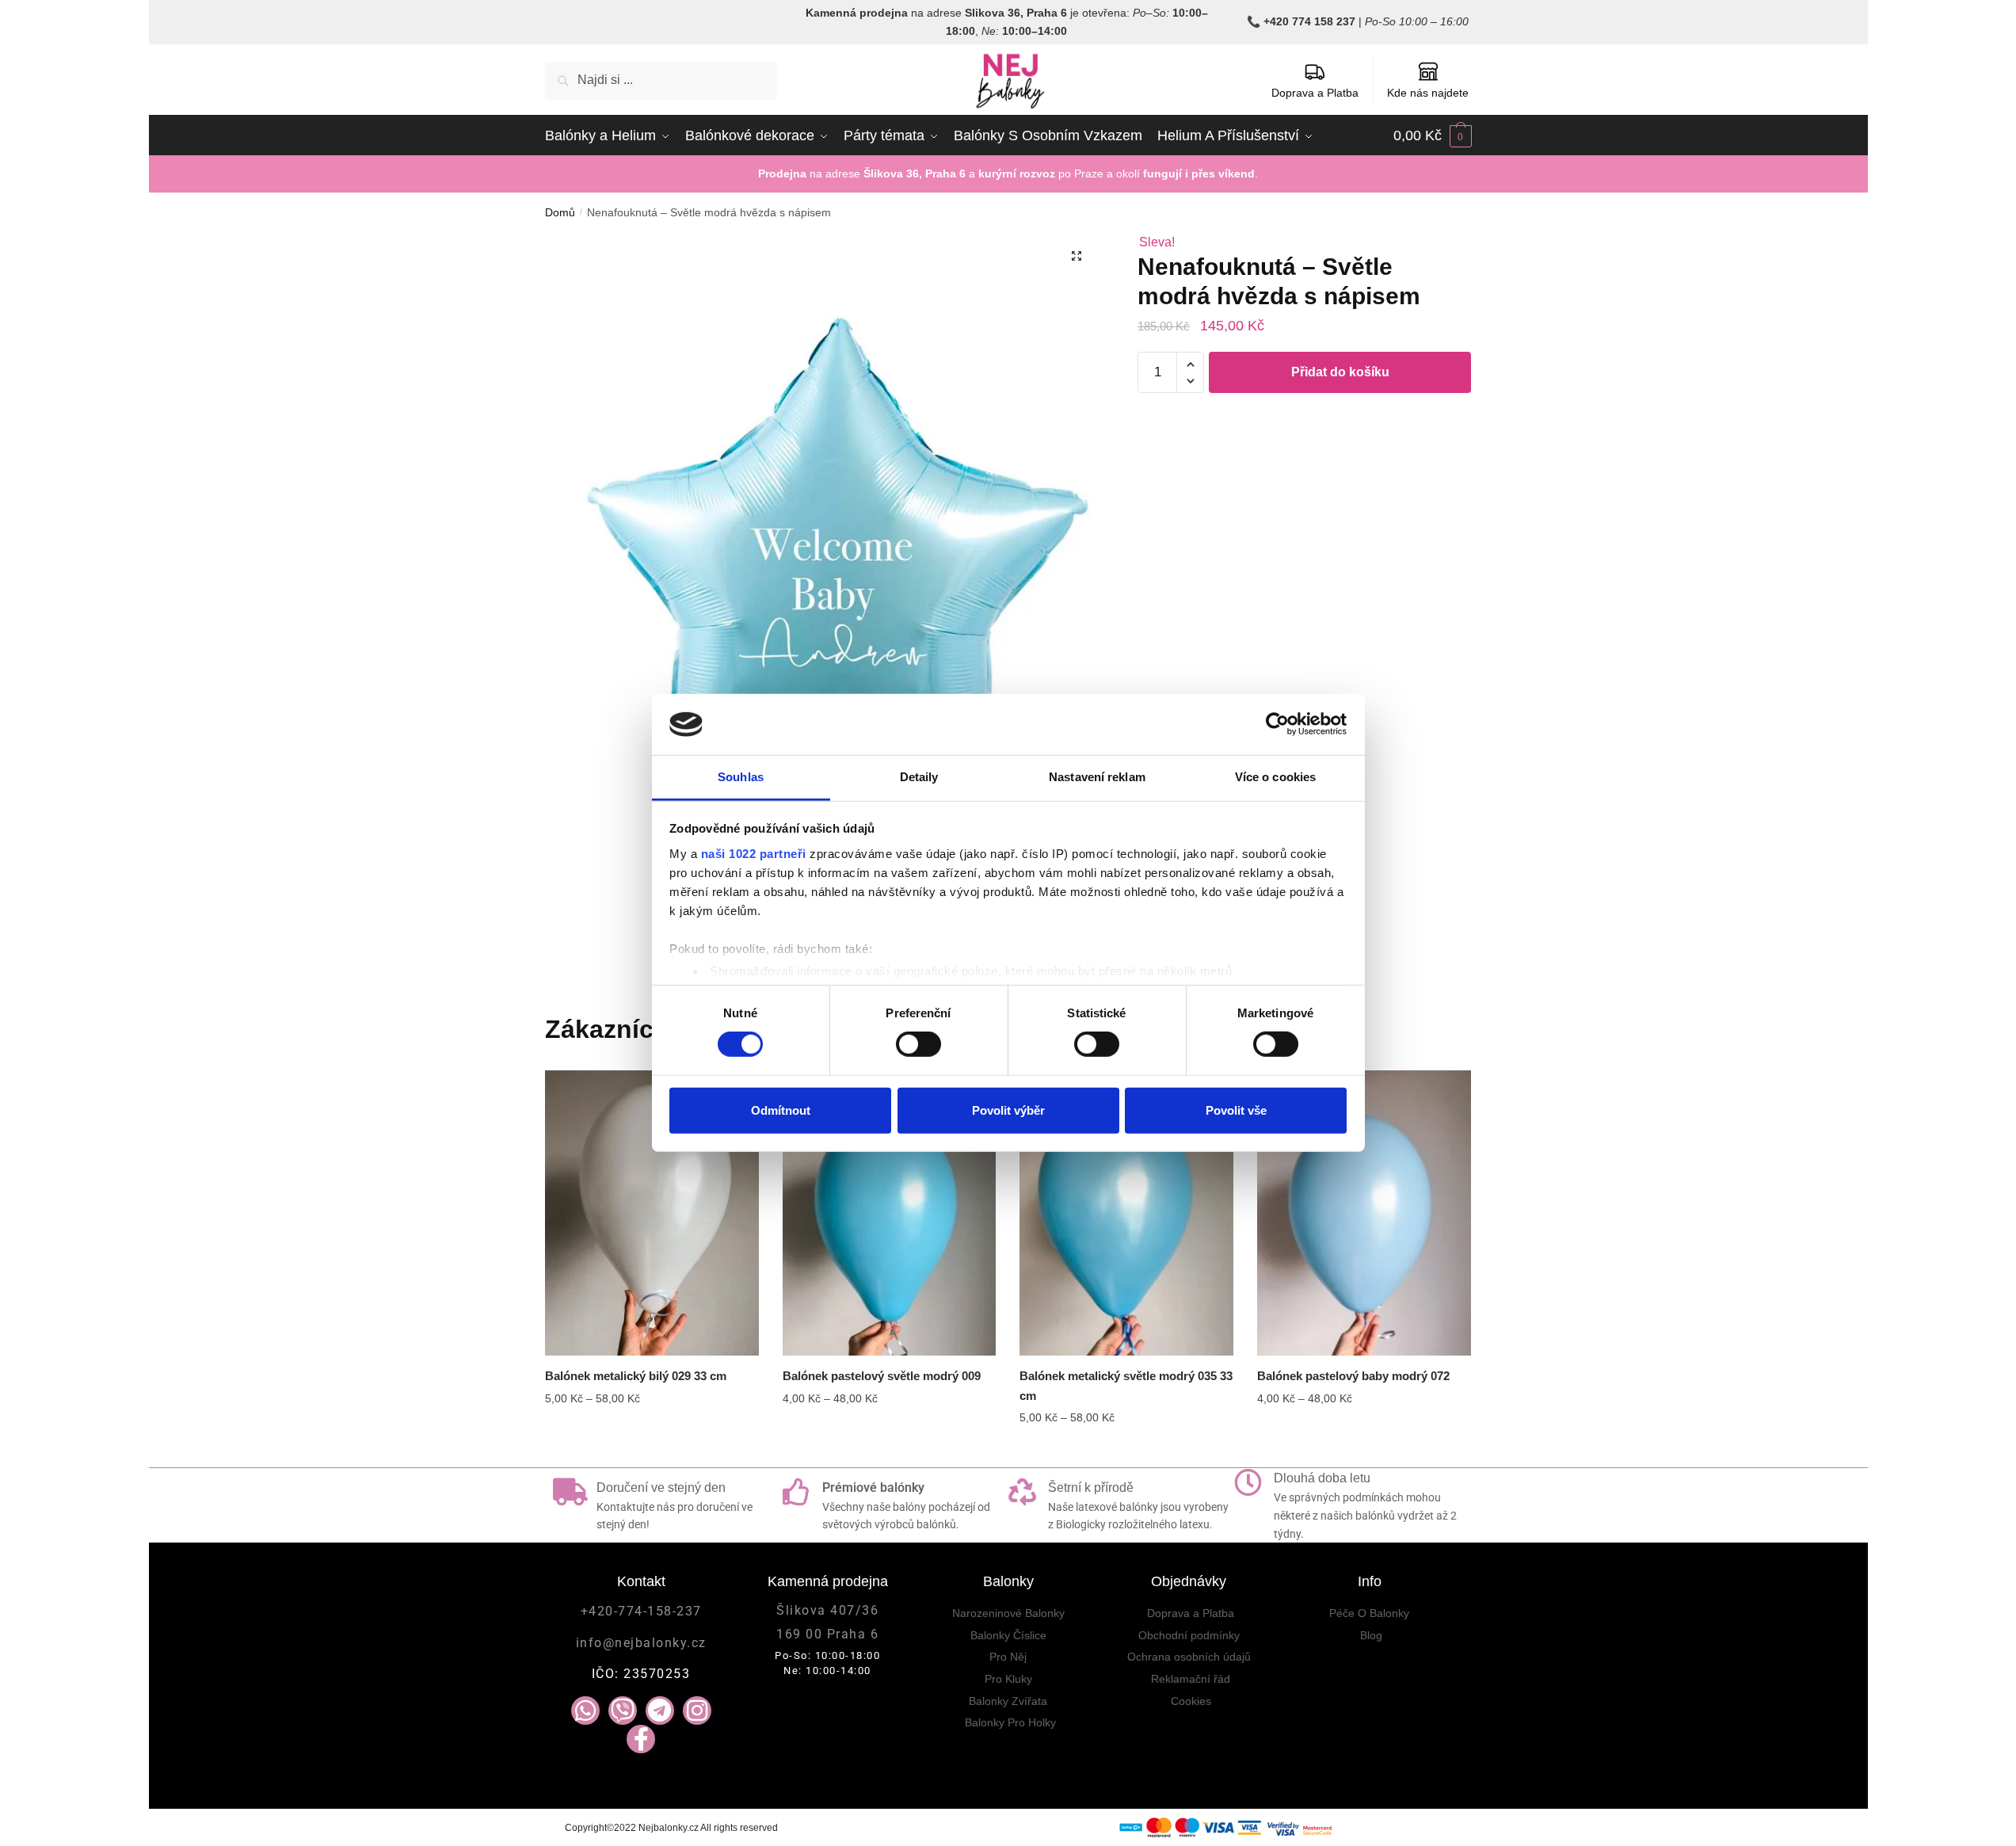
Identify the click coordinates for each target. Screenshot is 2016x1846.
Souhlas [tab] (741, 777)
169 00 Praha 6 (827, 1634)
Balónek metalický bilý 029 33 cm (636, 1376)
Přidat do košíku (1340, 372)
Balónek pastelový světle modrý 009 (882, 1376)
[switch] (918, 1044)
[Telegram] (660, 1711)
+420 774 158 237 (1309, 21)
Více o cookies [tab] (1275, 777)
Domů (560, 212)
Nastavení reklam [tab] (1097, 777)
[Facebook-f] (641, 1739)
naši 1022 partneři (754, 854)
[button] (1077, 256)
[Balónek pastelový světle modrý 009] (890, 1213)
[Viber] (623, 1711)
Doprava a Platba (1315, 93)
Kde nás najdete (1428, 93)
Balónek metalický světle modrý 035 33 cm (1126, 1385)
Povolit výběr (1008, 1110)
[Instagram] (697, 1711)
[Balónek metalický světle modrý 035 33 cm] (1126, 1213)
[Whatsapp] (585, 1711)
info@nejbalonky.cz (641, 1643)
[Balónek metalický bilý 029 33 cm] (652, 1213)
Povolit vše (1236, 1110)
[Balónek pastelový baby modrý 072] (1364, 1213)
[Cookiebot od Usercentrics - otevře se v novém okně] (1277, 724)
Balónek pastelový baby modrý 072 (1353, 1376)
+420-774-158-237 (641, 1611)
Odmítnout (781, 1110)
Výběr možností (652, 1449)
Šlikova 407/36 (827, 1610)
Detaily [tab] (919, 777)
